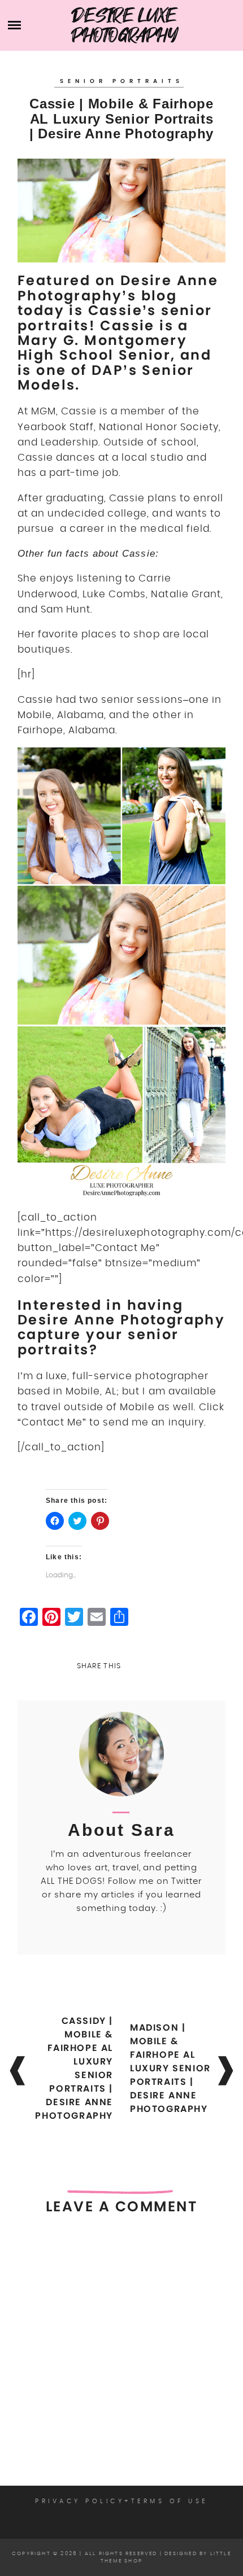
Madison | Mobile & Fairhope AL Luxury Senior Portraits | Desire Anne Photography (170, 2068)
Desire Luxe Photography (125, 25)
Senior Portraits (122, 81)
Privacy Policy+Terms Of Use (121, 2501)
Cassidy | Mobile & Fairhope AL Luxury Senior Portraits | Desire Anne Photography (74, 2068)
